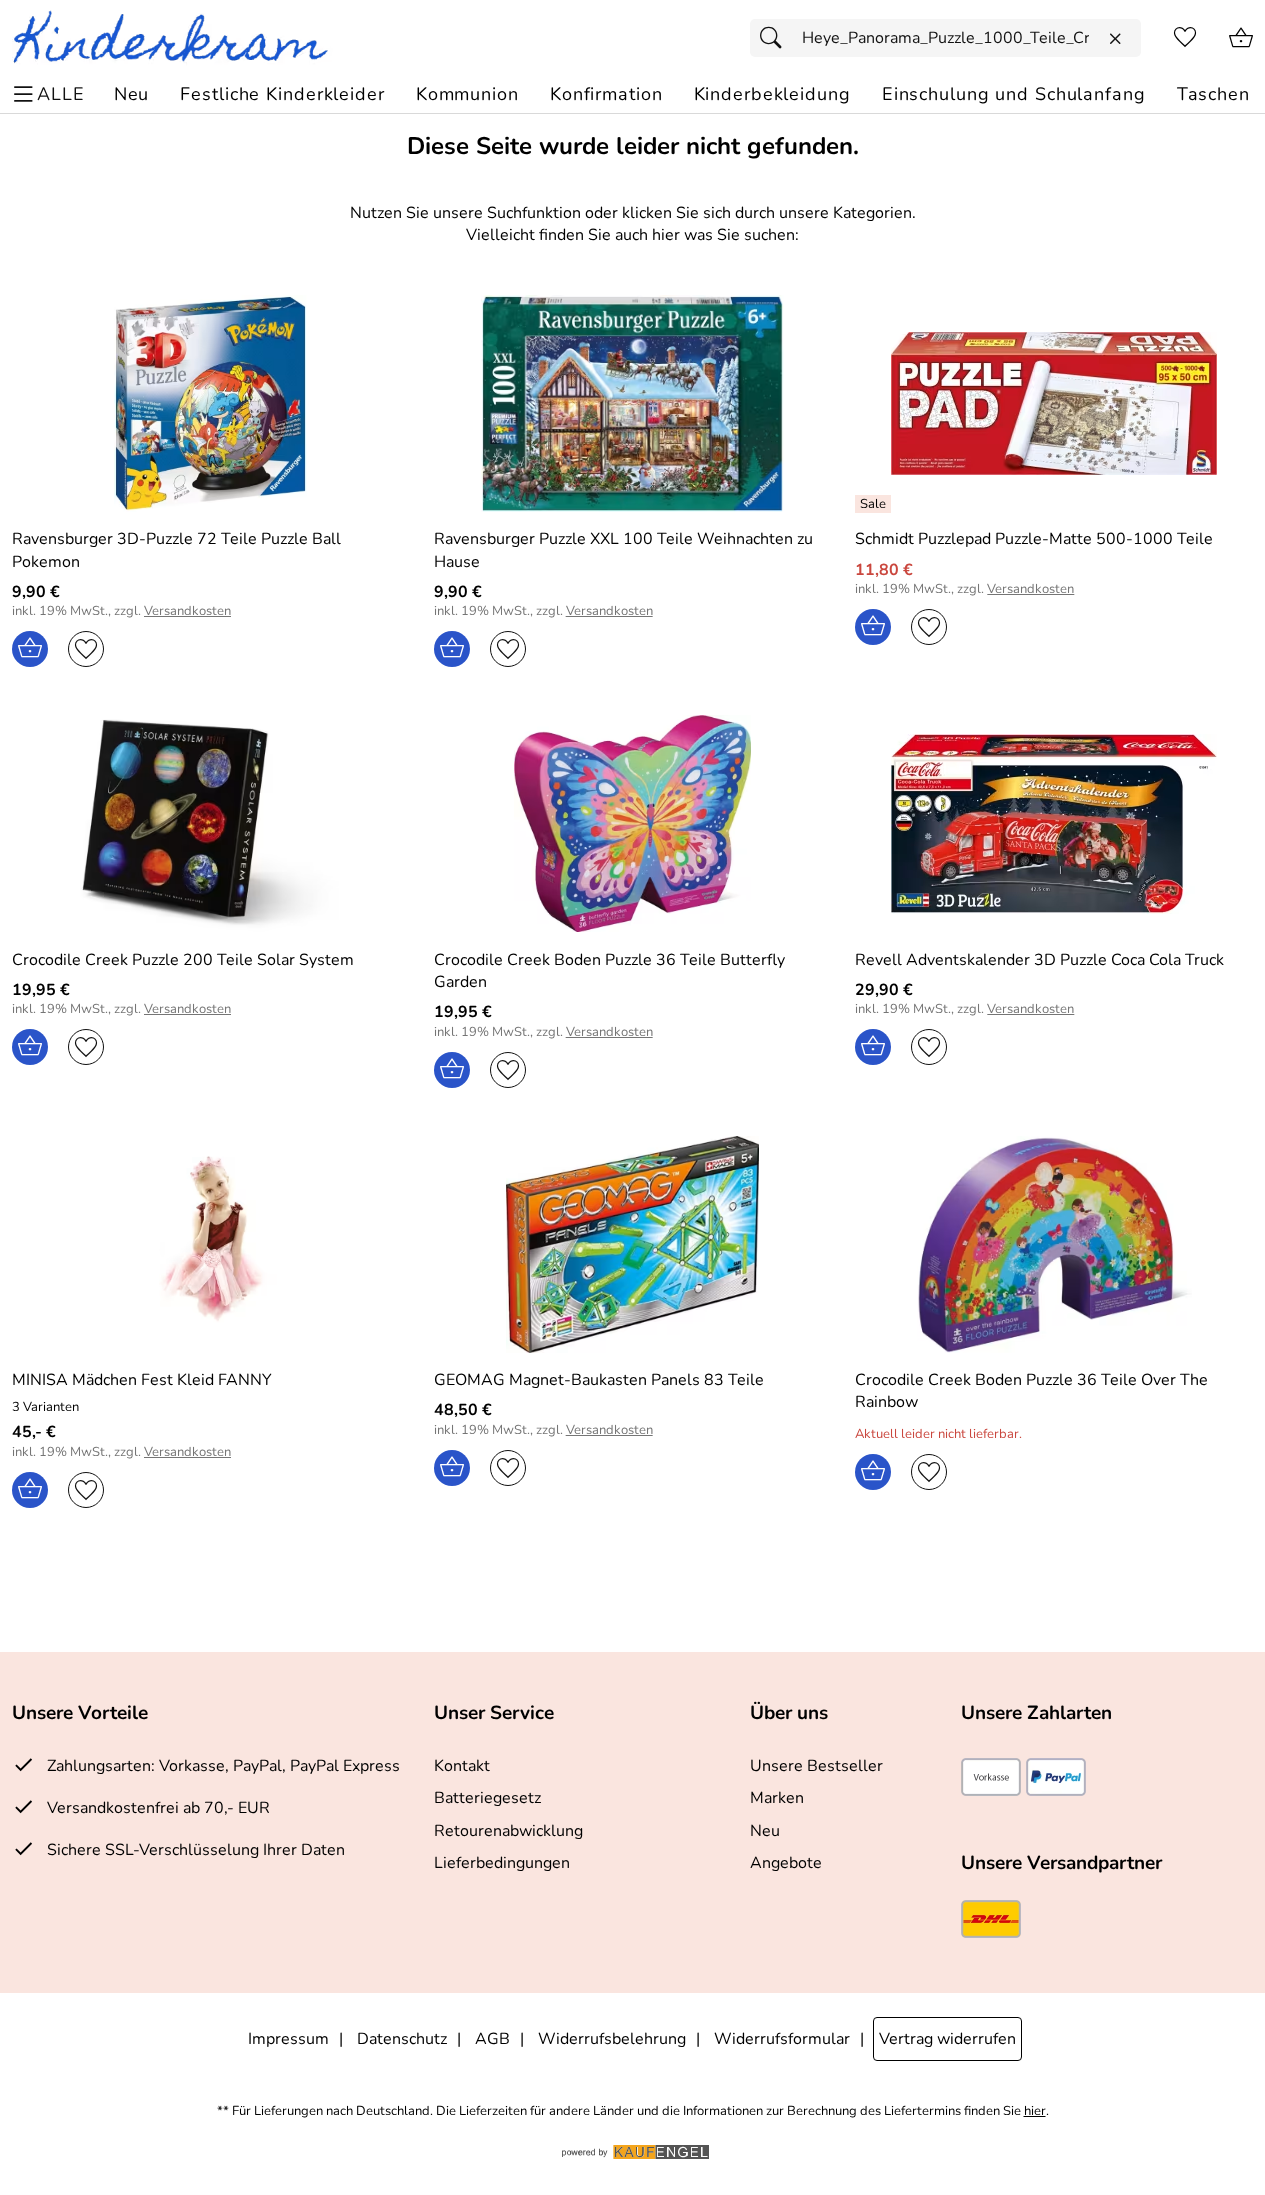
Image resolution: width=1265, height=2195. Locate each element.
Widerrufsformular (782, 2039)
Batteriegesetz (487, 1798)
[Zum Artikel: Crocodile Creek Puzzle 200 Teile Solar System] (211, 823)
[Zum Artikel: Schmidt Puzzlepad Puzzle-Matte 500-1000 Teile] (1054, 403)
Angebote (786, 1863)
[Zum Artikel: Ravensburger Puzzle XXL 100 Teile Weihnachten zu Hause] (633, 403)
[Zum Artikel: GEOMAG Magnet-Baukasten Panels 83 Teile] (633, 1244)
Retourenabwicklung (508, 1831)
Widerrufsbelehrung (612, 2039)
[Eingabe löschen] (1115, 39)
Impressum (288, 2039)
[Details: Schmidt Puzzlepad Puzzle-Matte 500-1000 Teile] (875, 504)
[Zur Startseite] (178, 38)
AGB (492, 2039)
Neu (765, 1831)
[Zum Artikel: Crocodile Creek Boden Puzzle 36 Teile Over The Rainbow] (1054, 1244)
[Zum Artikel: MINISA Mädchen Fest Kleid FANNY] (211, 1244)
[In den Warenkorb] (30, 649)
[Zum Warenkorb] (1241, 38)
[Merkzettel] (1185, 38)
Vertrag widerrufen (947, 2039)
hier (1035, 2111)
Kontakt (462, 1766)
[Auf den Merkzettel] (86, 649)
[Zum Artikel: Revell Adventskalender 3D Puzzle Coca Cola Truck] (1054, 823)
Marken (777, 1798)
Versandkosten (187, 611)
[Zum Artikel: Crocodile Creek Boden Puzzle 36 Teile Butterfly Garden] (633, 823)
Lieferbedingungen (502, 1863)
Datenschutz (402, 2039)
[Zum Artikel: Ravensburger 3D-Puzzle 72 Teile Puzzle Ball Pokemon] (211, 403)
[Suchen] (776, 38)
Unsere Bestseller (816, 1766)
